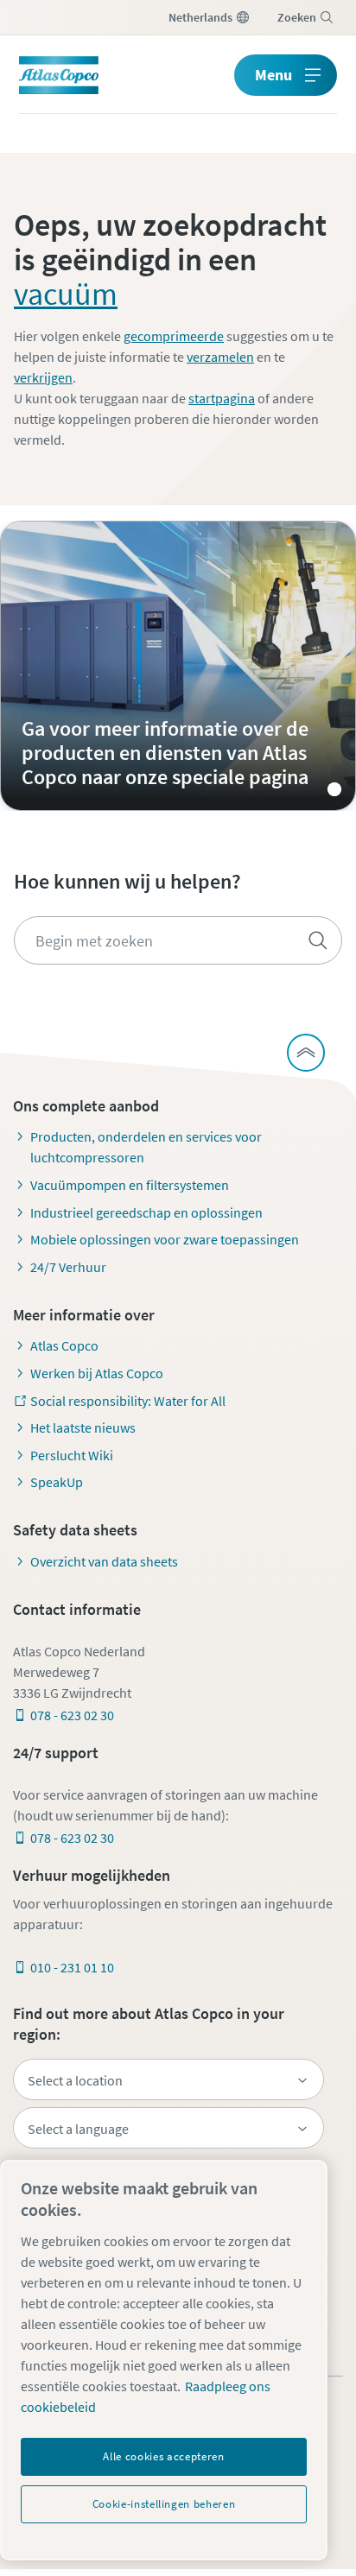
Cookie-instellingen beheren (164, 2504)
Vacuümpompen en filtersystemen (130, 1185)
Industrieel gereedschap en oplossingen (146, 1212)
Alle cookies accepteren (163, 2456)
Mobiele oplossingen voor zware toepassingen (165, 1239)
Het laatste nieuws (83, 1427)
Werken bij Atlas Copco (97, 1373)
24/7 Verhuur (68, 1267)
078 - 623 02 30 (72, 1715)
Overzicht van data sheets (104, 1561)
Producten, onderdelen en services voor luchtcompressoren (146, 1147)
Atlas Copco (64, 1345)
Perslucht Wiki (72, 1455)
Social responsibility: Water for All (128, 1401)
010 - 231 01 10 (72, 1967)
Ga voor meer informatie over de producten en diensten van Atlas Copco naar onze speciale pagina (178, 666)
